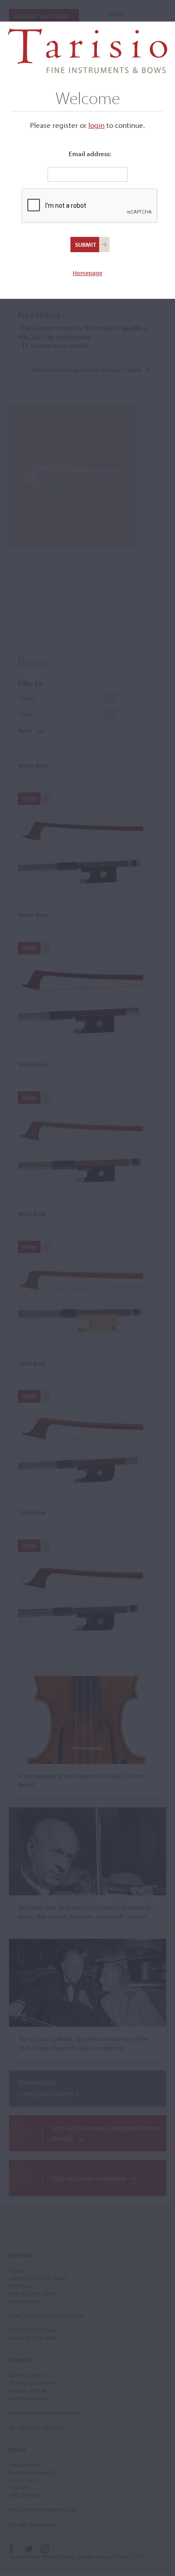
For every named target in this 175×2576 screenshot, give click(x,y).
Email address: (90, 154)
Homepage (87, 273)
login (96, 125)
